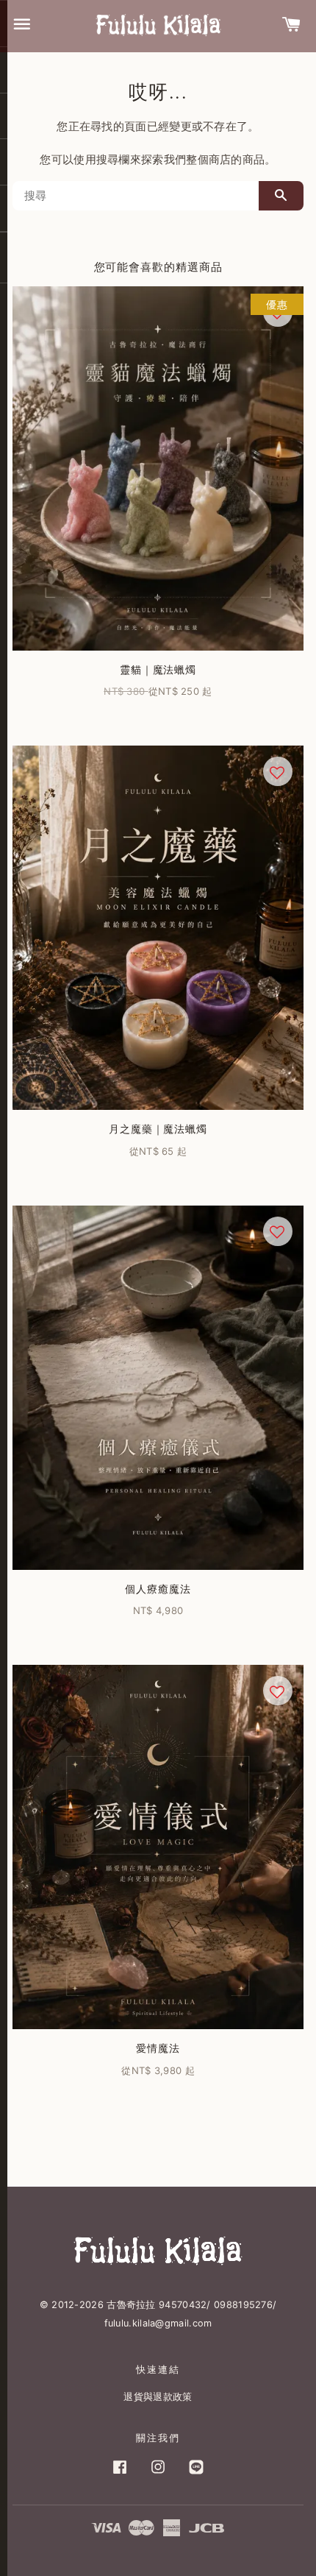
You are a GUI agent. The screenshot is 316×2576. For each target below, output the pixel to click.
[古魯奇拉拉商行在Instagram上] (158, 2474)
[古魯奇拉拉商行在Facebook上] (120, 2474)
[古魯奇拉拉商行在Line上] (196, 2474)
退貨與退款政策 (158, 2397)
